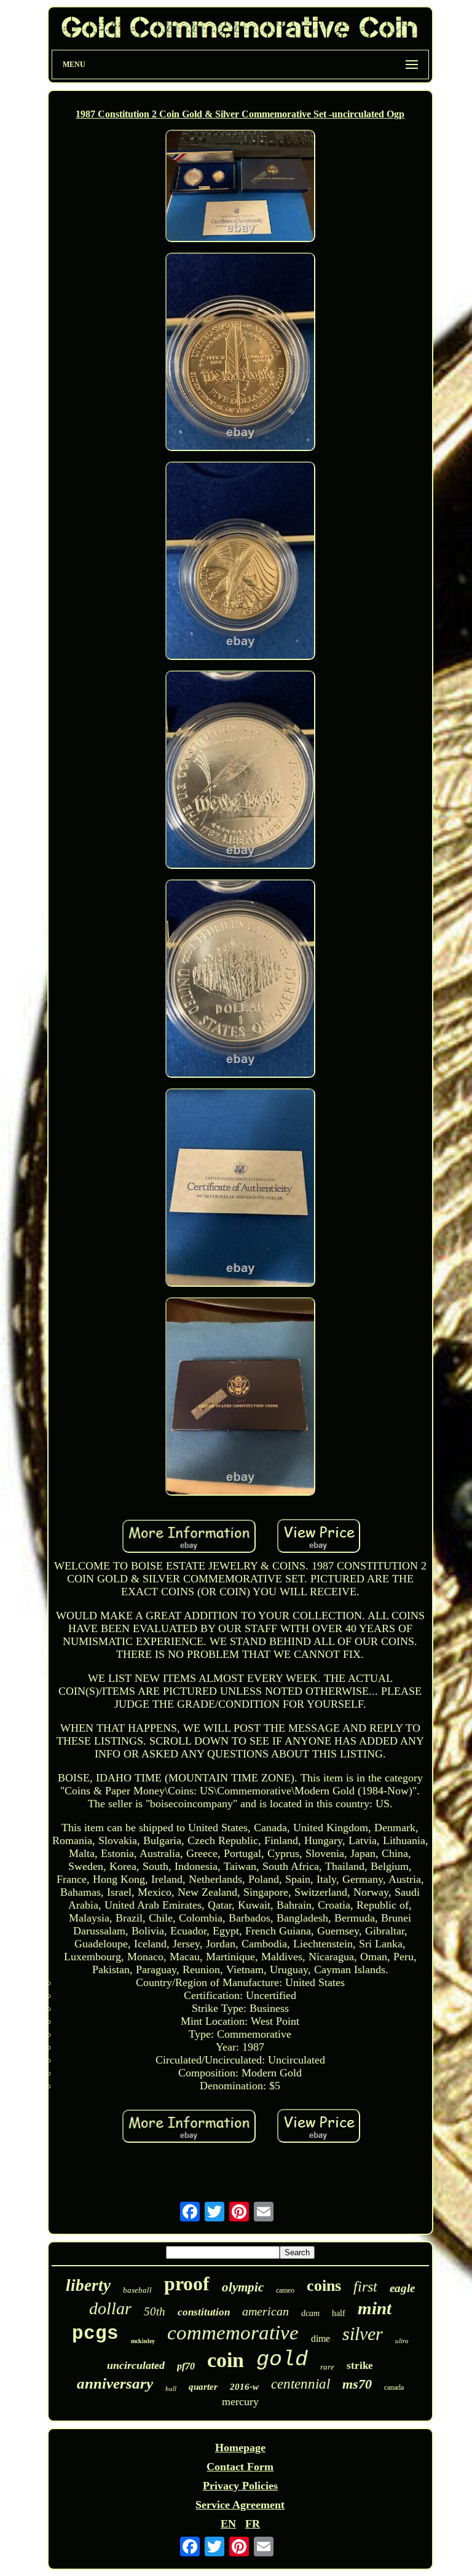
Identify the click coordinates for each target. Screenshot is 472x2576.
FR (253, 2524)
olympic (243, 2287)
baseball (137, 2290)
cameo (285, 2290)
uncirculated (136, 2365)
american (265, 2311)
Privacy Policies (240, 2486)
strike (360, 2366)
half (339, 2313)
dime (321, 2338)
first (365, 2287)
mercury (240, 2401)
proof (187, 2283)
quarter (203, 2387)
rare (327, 2367)
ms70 (357, 2384)
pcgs (95, 2334)
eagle (402, 2288)
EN (228, 2524)
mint (375, 2308)
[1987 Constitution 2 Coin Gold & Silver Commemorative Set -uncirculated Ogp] (240, 187)
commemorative (233, 2333)
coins (324, 2286)
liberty (88, 2285)
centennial (301, 2384)
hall (171, 2389)
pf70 (186, 2366)
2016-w (244, 2387)
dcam (310, 2313)
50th (155, 2311)
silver (363, 2334)
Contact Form (240, 2467)
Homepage (240, 2448)
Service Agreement (240, 2505)
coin (226, 2360)
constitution (204, 2312)
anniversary (115, 2383)
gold (282, 2360)
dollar (110, 2308)
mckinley (143, 2341)
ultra (402, 2341)
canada (394, 2387)
